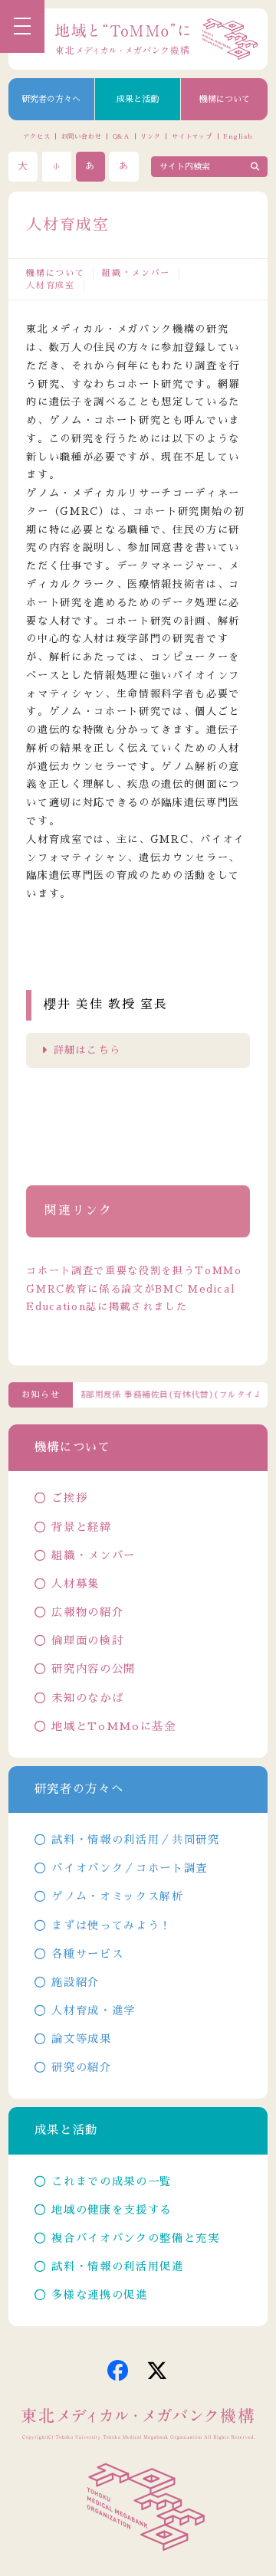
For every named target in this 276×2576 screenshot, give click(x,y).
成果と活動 (138, 99)
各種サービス (87, 1954)
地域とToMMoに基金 (113, 1726)
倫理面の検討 (87, 1640)
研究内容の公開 (94, 1669)
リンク (150, 136)
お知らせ (41, 1395)
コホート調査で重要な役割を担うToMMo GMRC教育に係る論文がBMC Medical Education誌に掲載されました (134, 1289)
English (238, 136)
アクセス (36, 136)
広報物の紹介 (87, 1612)
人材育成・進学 (94, 2011)
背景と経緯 (81, 1527)
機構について (225, 99)
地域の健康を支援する (112, 2210)
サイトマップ (192, 136)
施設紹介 (76, 1982)
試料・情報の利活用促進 (117, 2266)
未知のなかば (87, 1698)
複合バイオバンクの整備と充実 (135, 2238)
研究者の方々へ (51, 99)
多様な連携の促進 (99, 2295)
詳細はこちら (87, 1050)
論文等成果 (81, 2039)
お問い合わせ (82, 136)
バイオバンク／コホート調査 (129, 1868)
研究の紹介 (81, 2067)
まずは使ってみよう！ (112, 1925)
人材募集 (76, 1584)
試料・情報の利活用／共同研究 (135, 1840)
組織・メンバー (136, 273)
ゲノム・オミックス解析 (117, 1896)
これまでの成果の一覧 (112, 2181)
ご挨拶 (69, 1498)
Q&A (121, 136)
